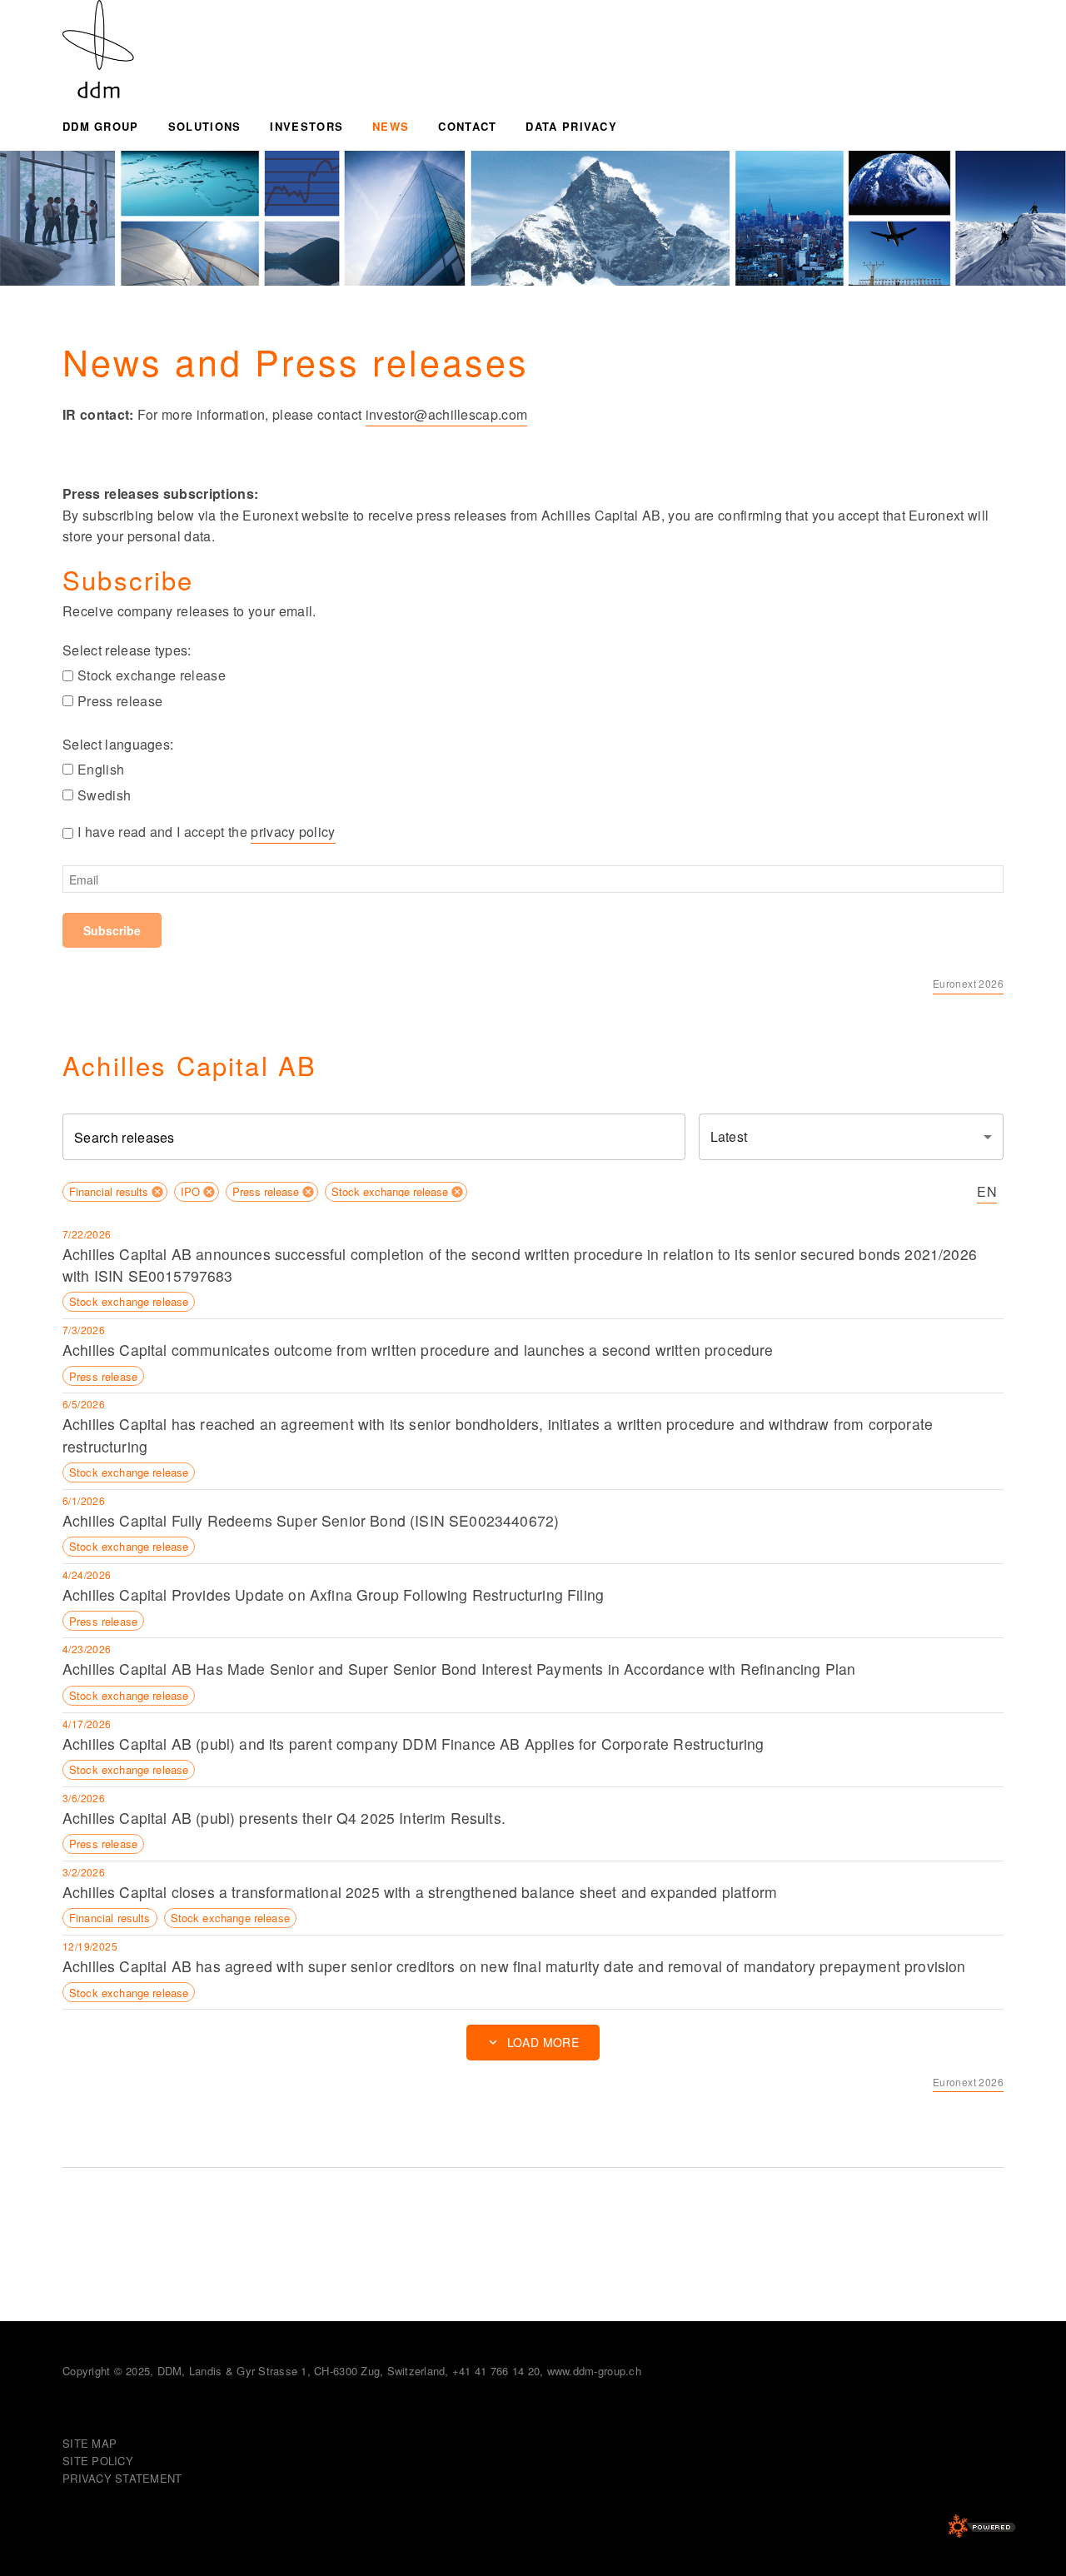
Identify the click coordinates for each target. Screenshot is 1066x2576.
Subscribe (112, 930)
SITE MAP (90, 2443)
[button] (115, 1192)
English (101, 769)
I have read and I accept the (207, 832)
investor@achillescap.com (447, 414)
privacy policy (293, 832)
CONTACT (467, 126)
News (391, 126)
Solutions (205, 126)
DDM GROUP (101, 126)
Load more (543, 2042)
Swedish (104, 795)
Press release (120, 701)
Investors (306, 126)
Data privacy (571, 126)
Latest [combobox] (729, 1136)
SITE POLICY (98, 2461)
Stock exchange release (152, 675)
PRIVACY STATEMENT (122, 2478)
